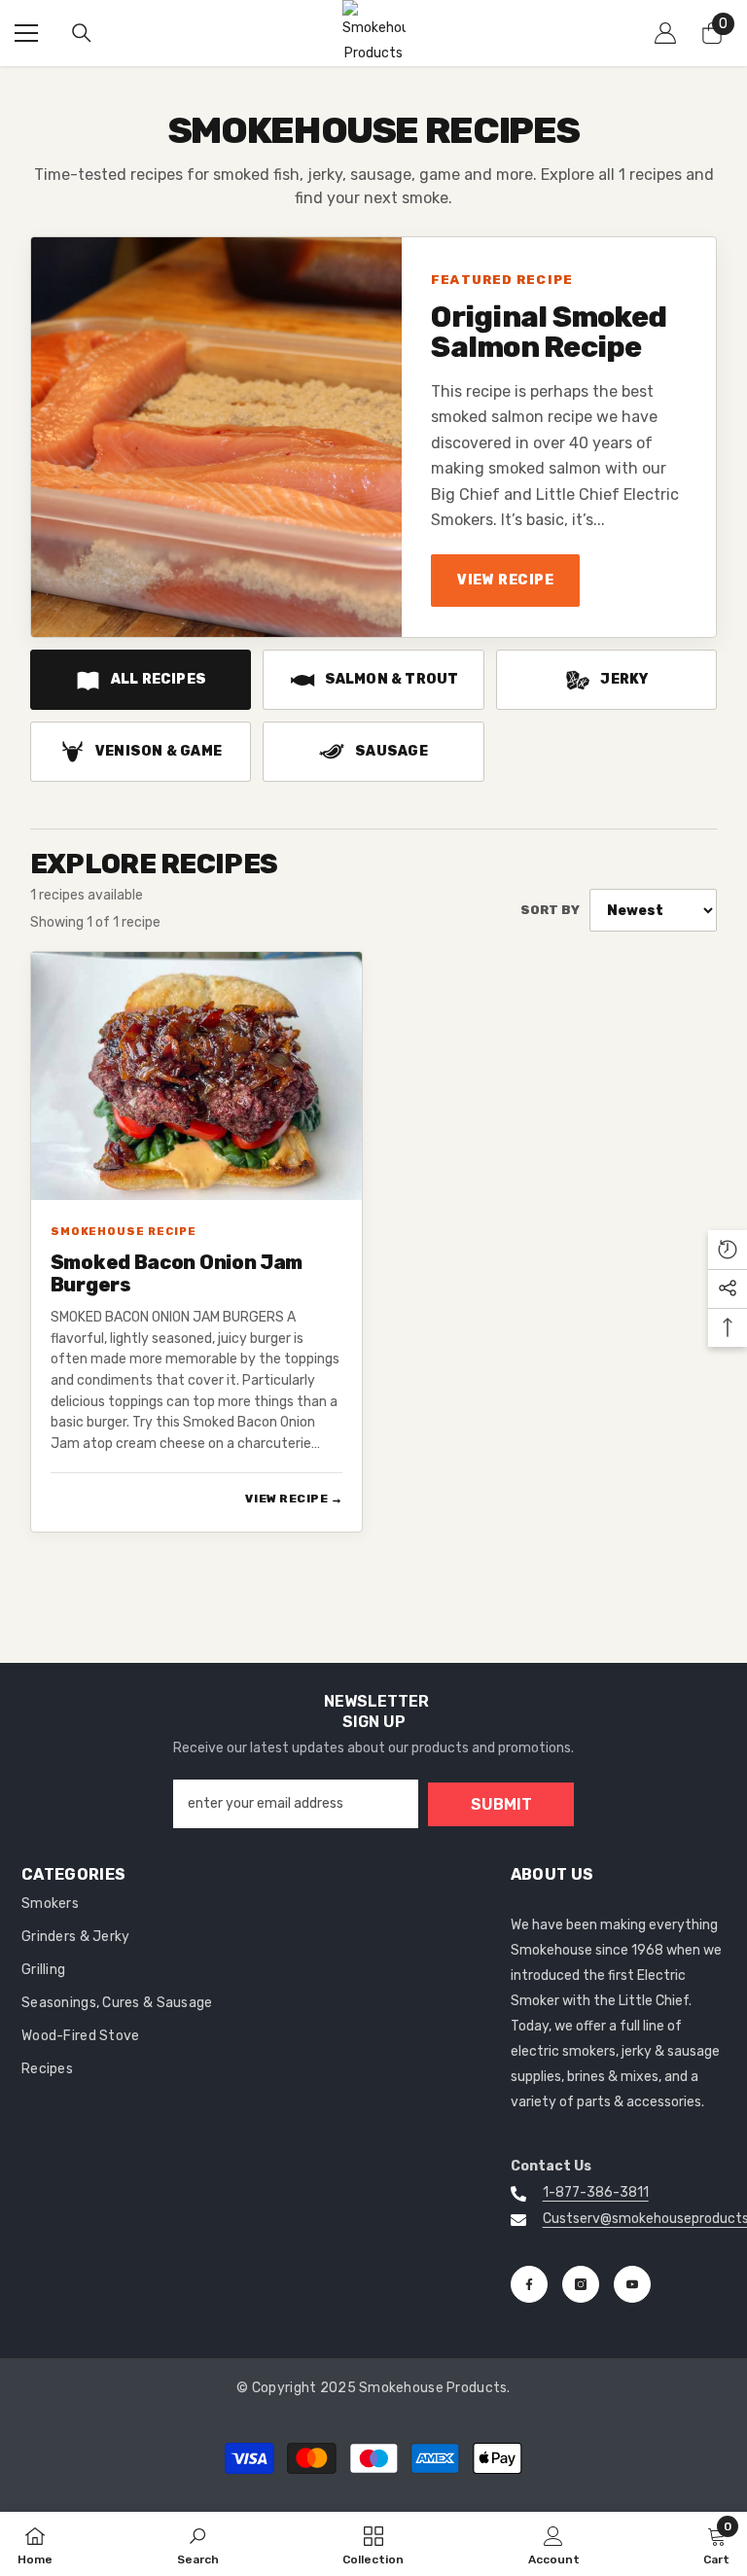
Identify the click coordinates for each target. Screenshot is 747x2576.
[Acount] (665, 33)
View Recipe (505, 580)
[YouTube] (632, 2284)
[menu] (26, 33)
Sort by (550, 910)
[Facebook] (529, 2284)
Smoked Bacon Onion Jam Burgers (177, 1274)
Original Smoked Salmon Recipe (549, 333)
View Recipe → (294, 1499)
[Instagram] (581, 2284)
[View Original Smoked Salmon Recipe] (216, 437)
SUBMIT (501, 1804)
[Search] (82, 33)
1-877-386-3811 (596, 2192)
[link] (198, 2544)
